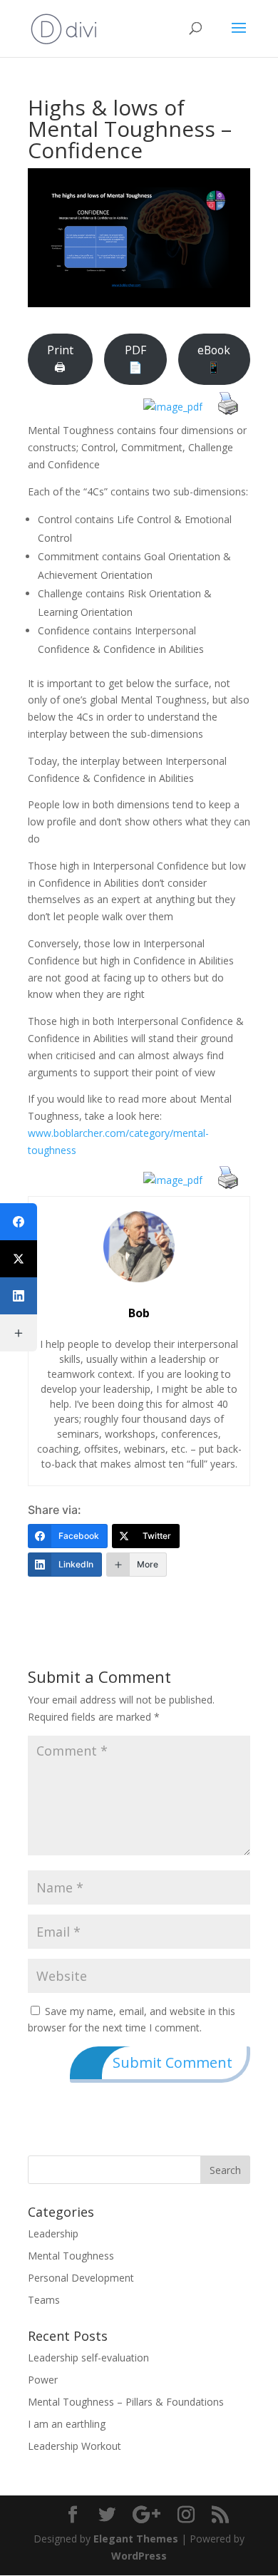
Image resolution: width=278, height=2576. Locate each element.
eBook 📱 (214, 359)
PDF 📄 (135, 359)
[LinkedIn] (19, 1296)
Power (43, 2380)
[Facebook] (19, 1222)
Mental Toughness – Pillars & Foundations (126, 2402)
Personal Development (81, 2278)
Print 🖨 (60, 359)
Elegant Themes (136, 2539)
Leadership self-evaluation (88, 2358)
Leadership (53, 2234)
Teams (44, 2300)
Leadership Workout (74, 2446)
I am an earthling (67, 2424)
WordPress (139, 2556)
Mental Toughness (71, 2256)
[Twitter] (19, 1259)
